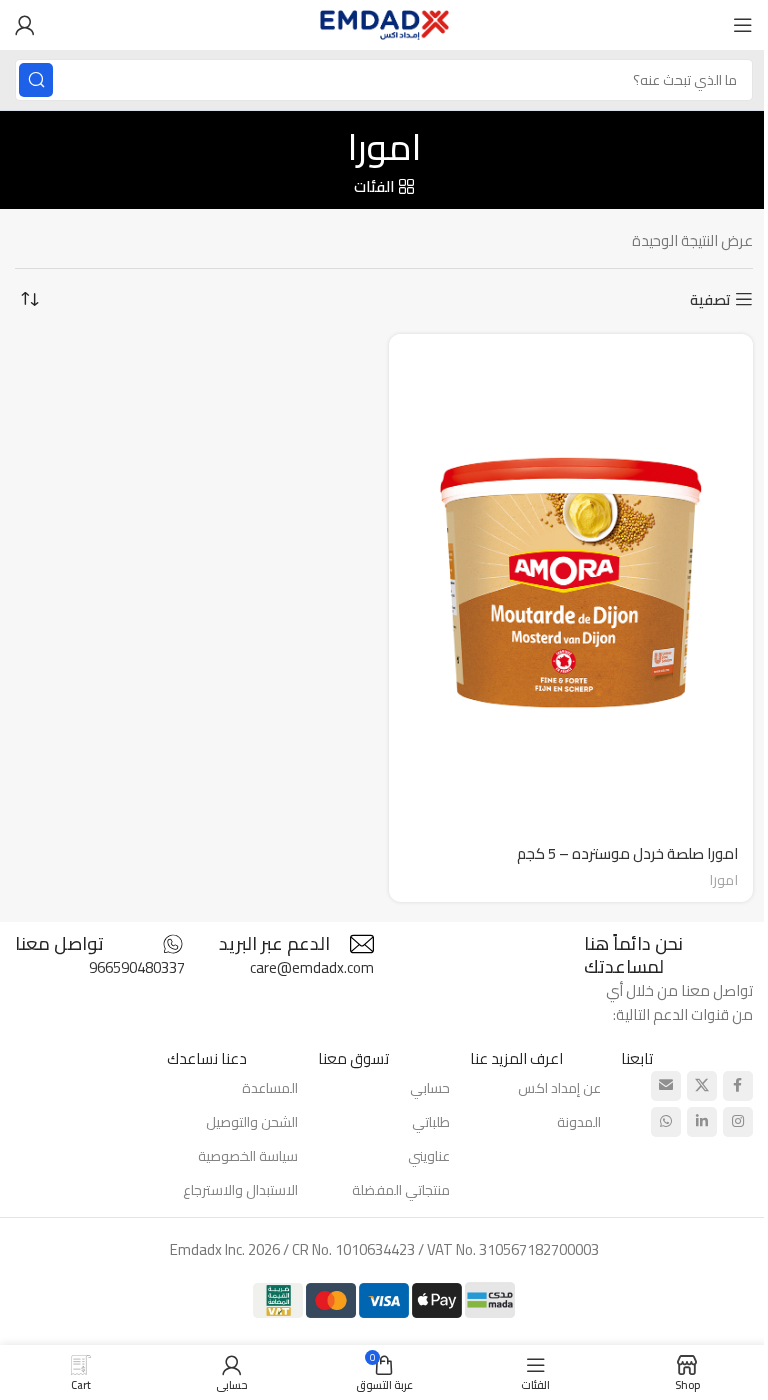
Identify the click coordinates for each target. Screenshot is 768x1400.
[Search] (36, 80)
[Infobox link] (289, 944)
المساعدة (270, 1088)
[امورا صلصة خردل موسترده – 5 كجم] (571, 582)
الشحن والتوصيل (252, 1122)
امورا (723, 879)
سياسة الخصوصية (248, 1156)
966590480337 (137, 967)
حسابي (430, 1088)
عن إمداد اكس (559, 1088)
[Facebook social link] (738, 1086)
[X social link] (702, 1086)
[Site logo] (384, 23)
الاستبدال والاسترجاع (240, 1190)
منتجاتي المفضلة (401, 1190)
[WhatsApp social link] (666, 1122)
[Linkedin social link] (702, 1122)
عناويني (429, 1156)
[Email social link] (666, 1086)
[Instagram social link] (738, 1122)
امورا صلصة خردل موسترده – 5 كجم (627, 853)
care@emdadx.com (312, 967)
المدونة (579, 1122)
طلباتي (431, 1122)
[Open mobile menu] (743, 25)
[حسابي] (25, 25)
